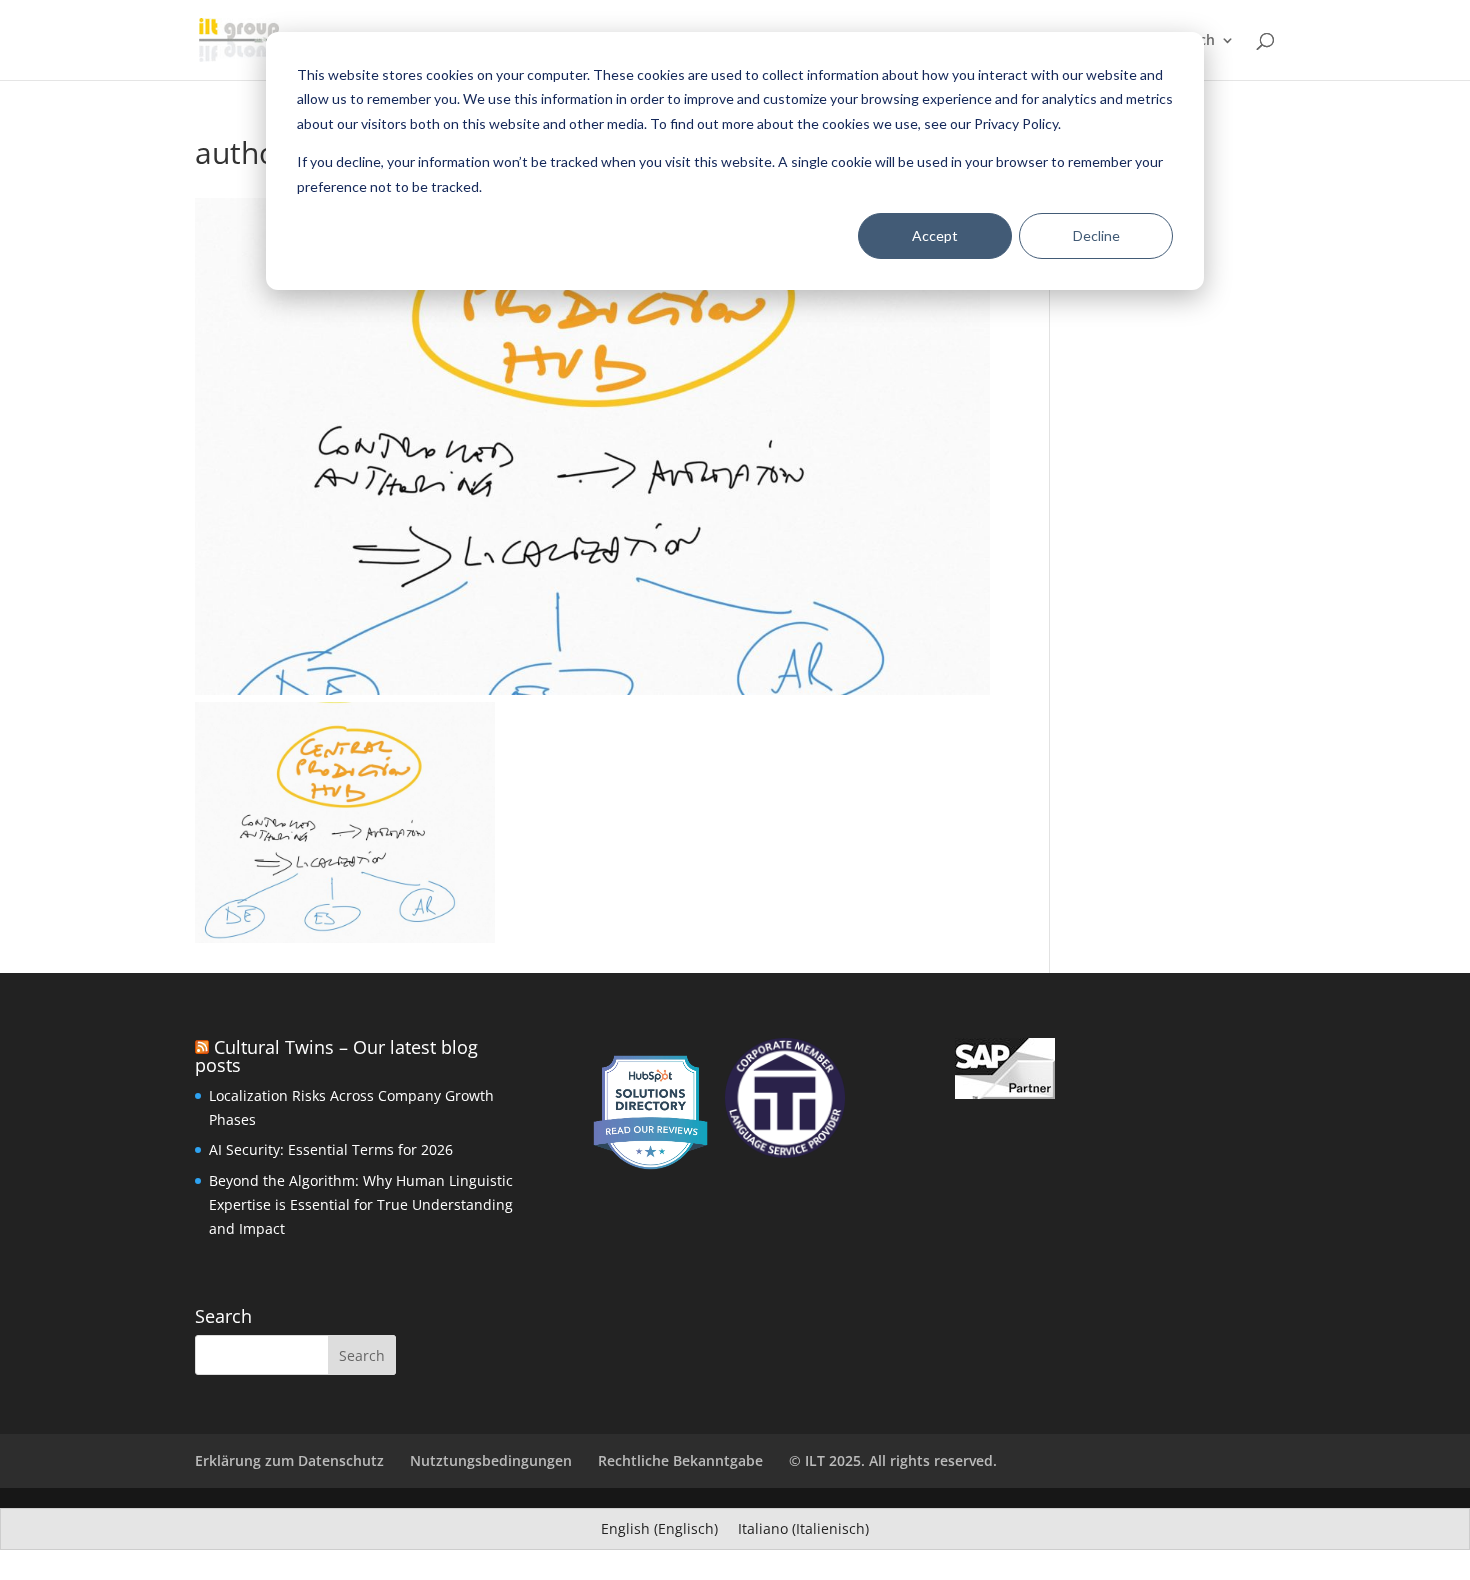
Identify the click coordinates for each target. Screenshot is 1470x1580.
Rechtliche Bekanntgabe (680, 1460)
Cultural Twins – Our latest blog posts (336, 1056)
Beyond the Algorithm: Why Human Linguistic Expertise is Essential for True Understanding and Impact (361, 1204)
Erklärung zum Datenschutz (289, 1460)
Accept (935, 235)
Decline (1096, 235)
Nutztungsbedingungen (491, 1460)
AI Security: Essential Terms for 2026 (331, 1149)
